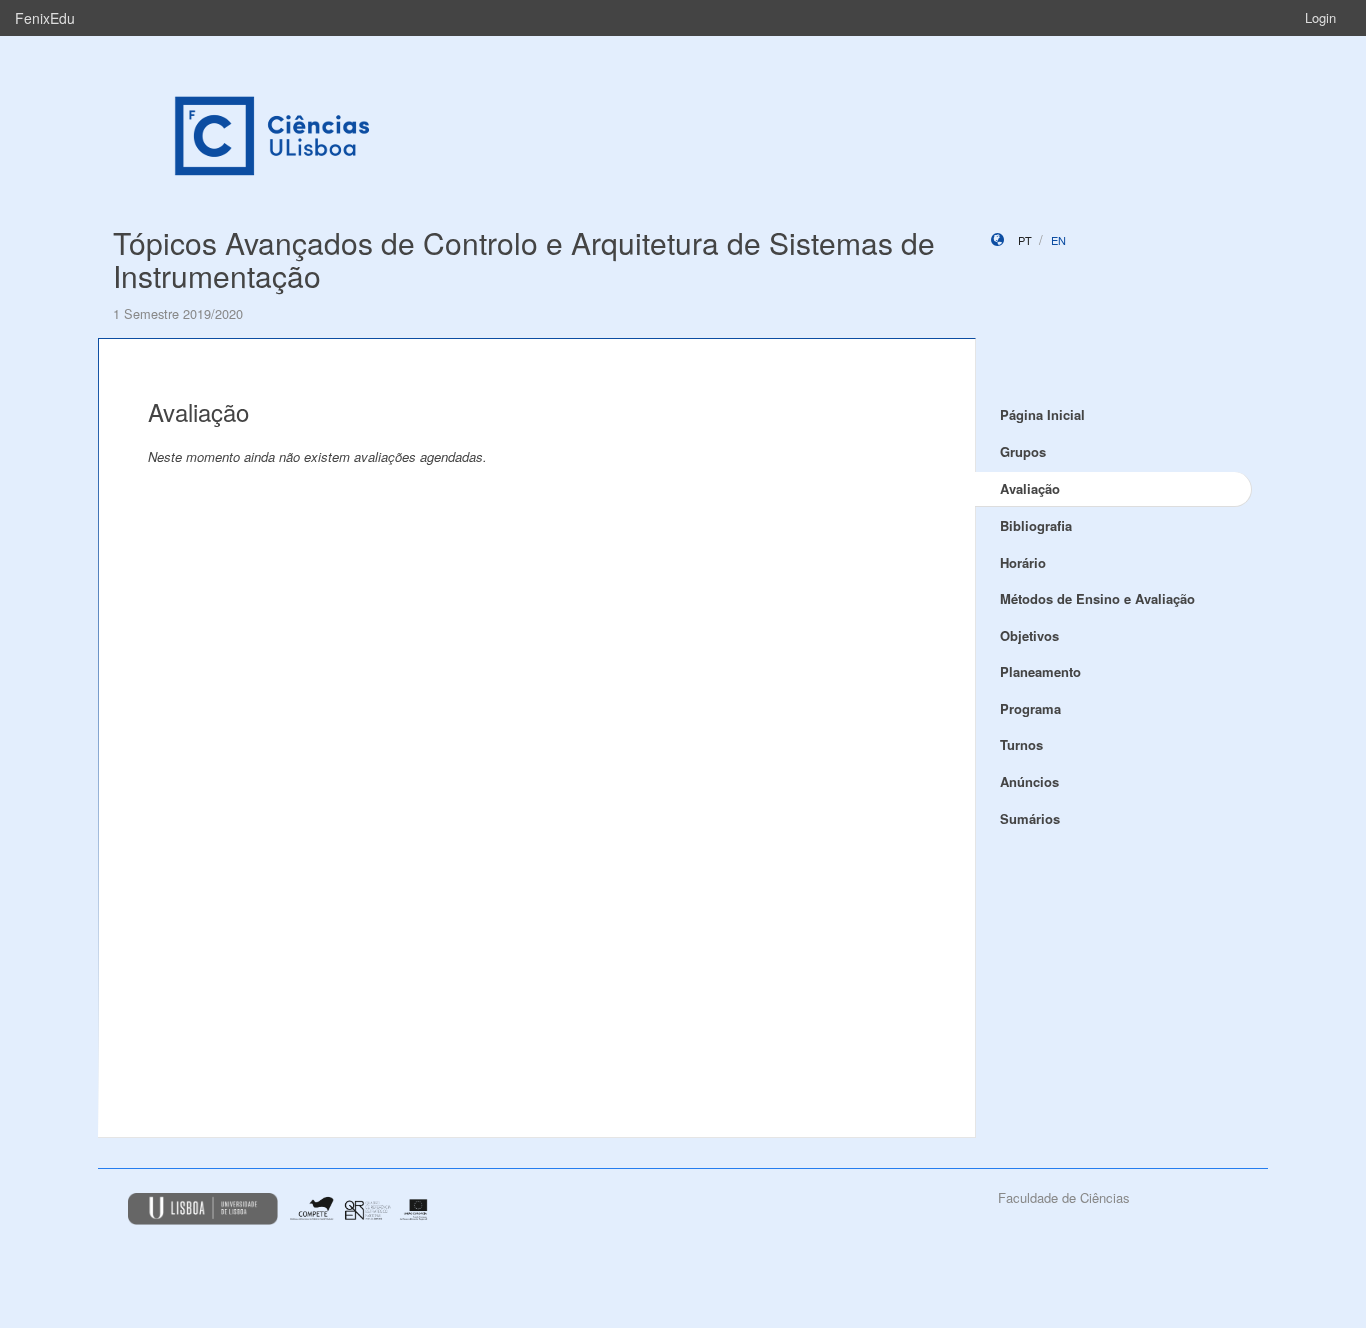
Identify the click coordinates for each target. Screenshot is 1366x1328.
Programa (1030, 708)
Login (1320, 17)
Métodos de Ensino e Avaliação (1097, 598)
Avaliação (1030, 488)
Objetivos (1029, 635)
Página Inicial (1042, 414)
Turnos (1021, 744)
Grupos (1023, 451)
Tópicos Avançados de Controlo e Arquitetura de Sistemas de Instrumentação (524, 259)
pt (1025, 240)
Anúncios (1029, 781)
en (1058, 240)
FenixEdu (45, 18)
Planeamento (1040, 671)
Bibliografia (1036, 525)
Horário (1023, 562)
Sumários (1030, 818)
